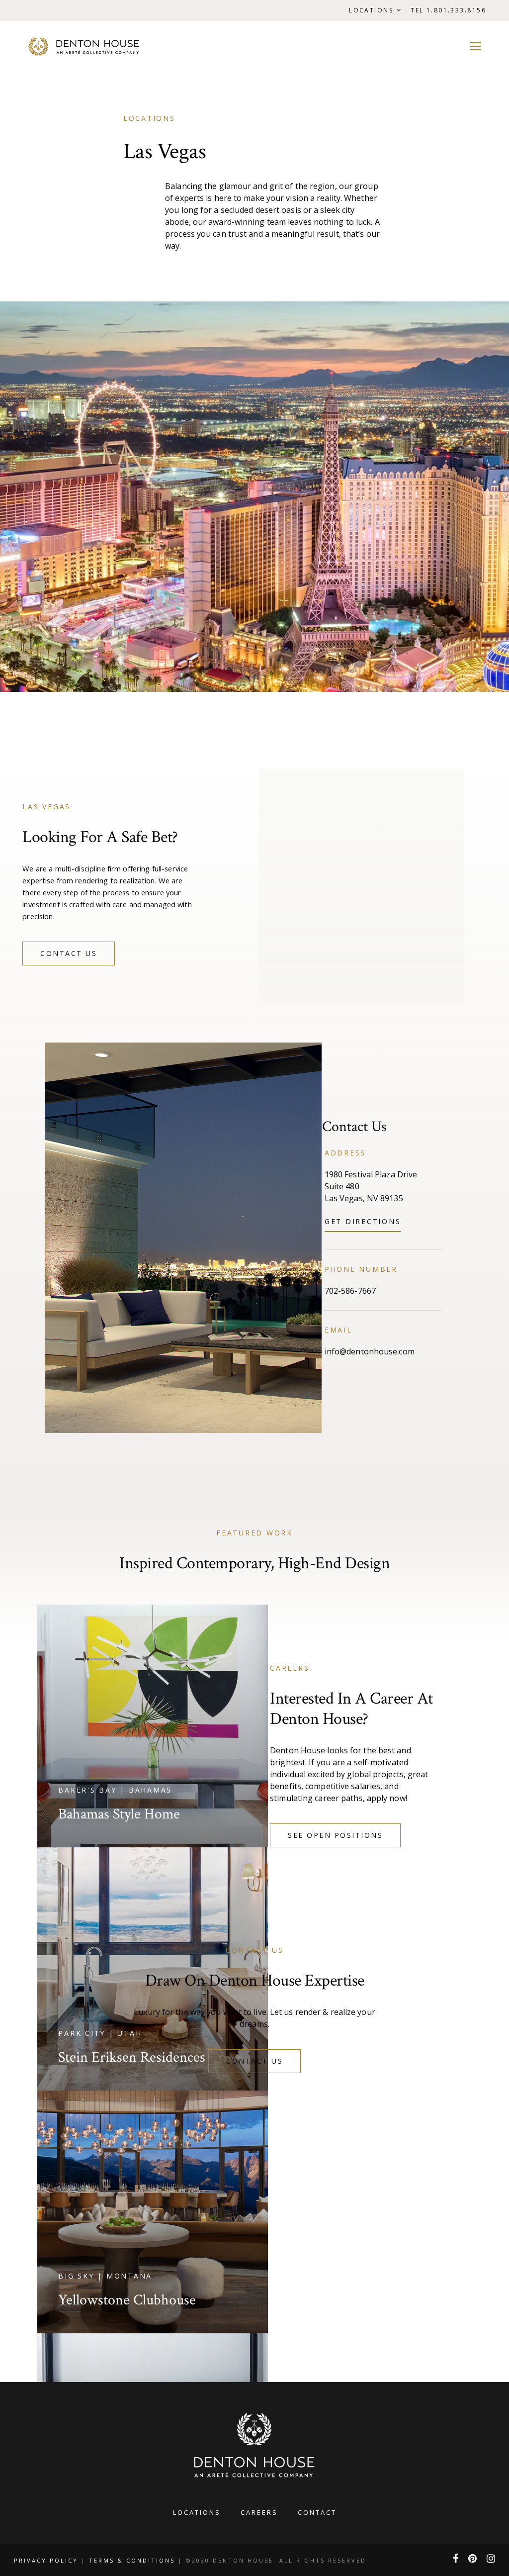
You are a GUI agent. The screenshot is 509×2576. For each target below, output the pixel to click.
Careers (259, 2512)
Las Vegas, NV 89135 (364, 1198)
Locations (371, 10)
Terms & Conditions (132, 2560)
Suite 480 (342, 1186)
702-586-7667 (350, 1291)
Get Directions (363, 1221)
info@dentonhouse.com (370, 1351)
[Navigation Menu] (475, 46)
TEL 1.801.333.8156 (448, 10)
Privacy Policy (47, 2560)
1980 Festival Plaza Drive (371, 1174)
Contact (317, 2512)
